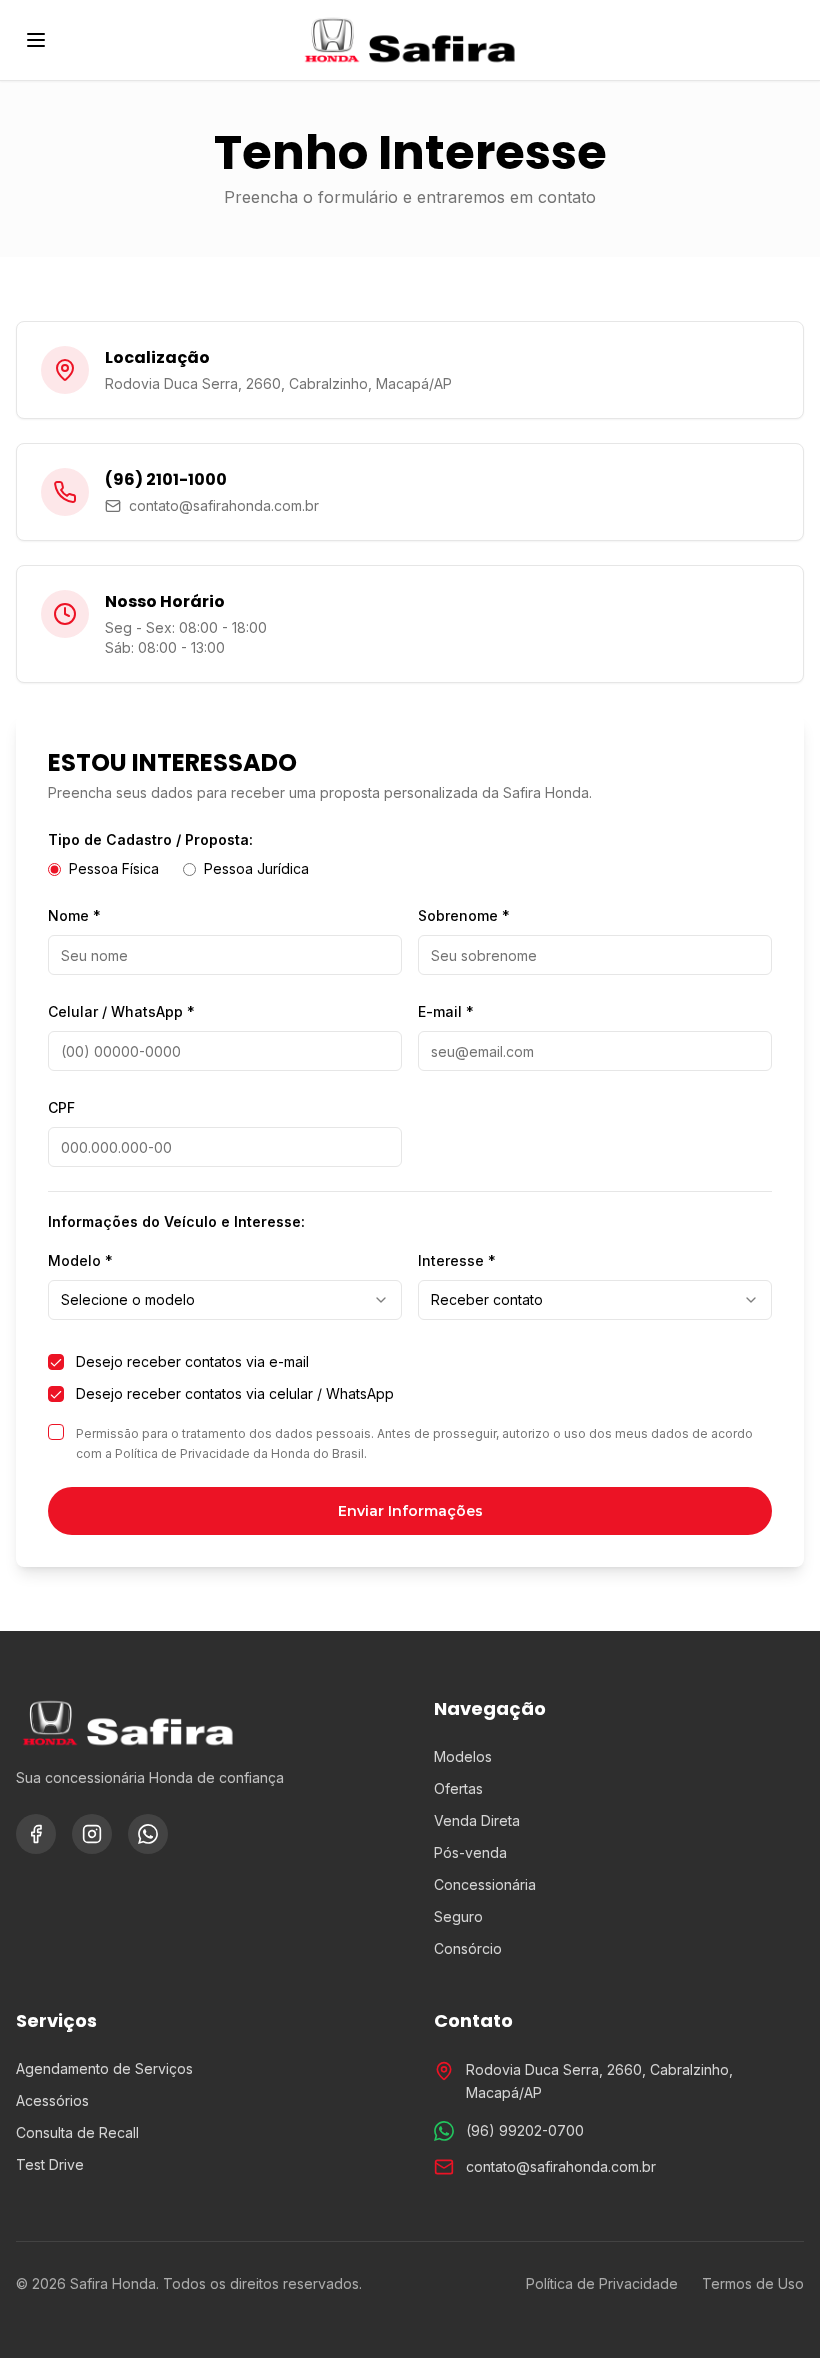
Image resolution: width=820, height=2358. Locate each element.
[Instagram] (92, 1834)
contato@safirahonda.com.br (561, 2166)
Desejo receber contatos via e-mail (192, 1361)
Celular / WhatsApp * (121, 1011)
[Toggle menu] (36, 40)
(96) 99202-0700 (525, 2130)
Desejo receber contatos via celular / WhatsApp (235, 1393)
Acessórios (52, 2100)
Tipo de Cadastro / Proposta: (150, 839)
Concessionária (485, 1884)
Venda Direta (477, 1820)
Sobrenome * (464, 915)
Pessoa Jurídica (256, 868)
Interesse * (457, 1260)
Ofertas (458, 1788)
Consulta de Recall (77, 2132)
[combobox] (225, 1300)
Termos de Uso (753, 2283)
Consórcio (468, 1948)
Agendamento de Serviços (104, 2068)
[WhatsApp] (148, 1834)
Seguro (458, 1916)
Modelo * (80, 1260)
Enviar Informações (410, 1511)
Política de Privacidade (602, 2283)
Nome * (74, 915)
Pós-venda (470, 1852)
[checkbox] (56, 1362)
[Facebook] (36, 1834)
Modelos (463, 1756)
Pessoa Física (114, 868)
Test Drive (50, 2164)
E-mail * (446, 1011)
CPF (61, 1107)
